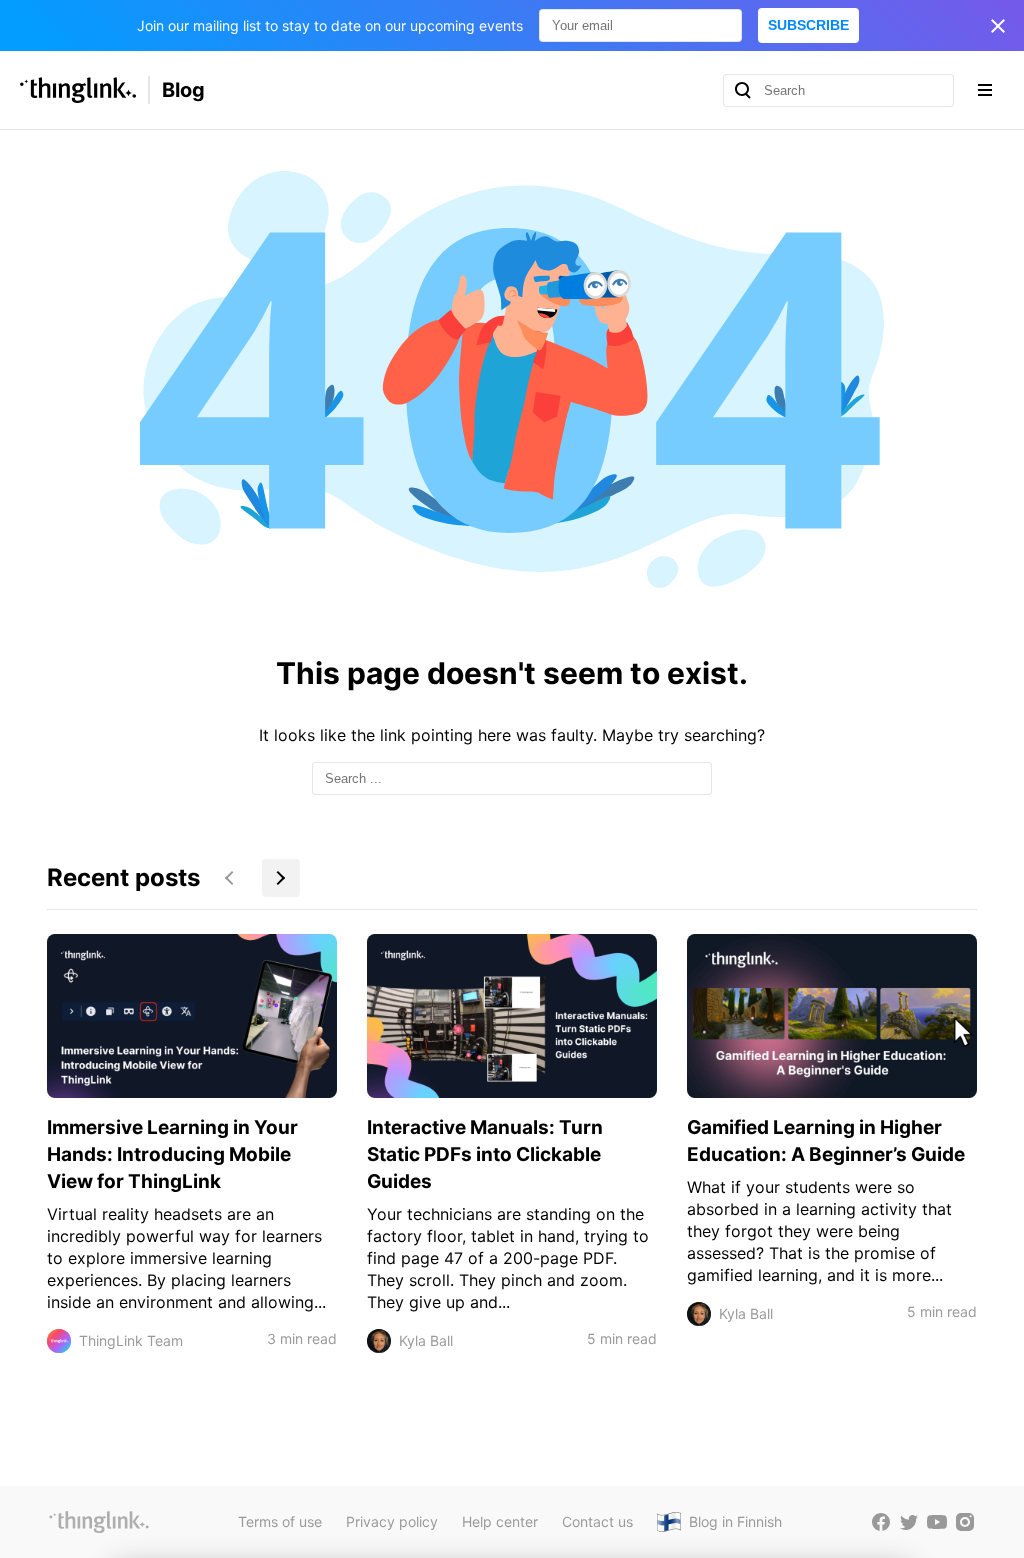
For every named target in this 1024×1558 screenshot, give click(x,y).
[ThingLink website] (99, 1522)
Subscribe (808, 25)
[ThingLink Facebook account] (881, 1522)
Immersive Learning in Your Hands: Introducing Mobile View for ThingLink (172, 1154)
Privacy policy (392, 1521)
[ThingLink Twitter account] (909, 1522)
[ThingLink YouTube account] (937, 1522)
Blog (183, 90)
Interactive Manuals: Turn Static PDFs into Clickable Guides (485, 1154)
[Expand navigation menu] (985, 90)
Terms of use (280, 1521)
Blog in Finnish (735, 1521)
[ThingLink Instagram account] (965, 1522)
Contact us (597, 1521)
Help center (500, 1521)
